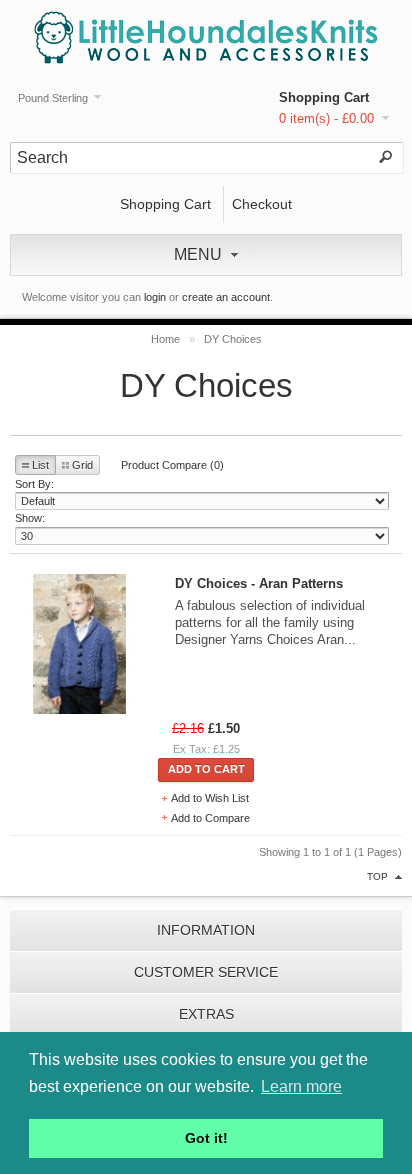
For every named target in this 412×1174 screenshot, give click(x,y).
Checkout (262, 204)
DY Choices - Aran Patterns (259, 583)
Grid (82, 465)
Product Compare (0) (172, 465)
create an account (226, 297)
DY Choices (233, 339)
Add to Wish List (210, 798)
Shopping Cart (324, 97)
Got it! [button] (206, 1138)
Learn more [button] (301, 1086)
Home (165, 339)
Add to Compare (210, 818)
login (155, 297)
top (377, 876)
